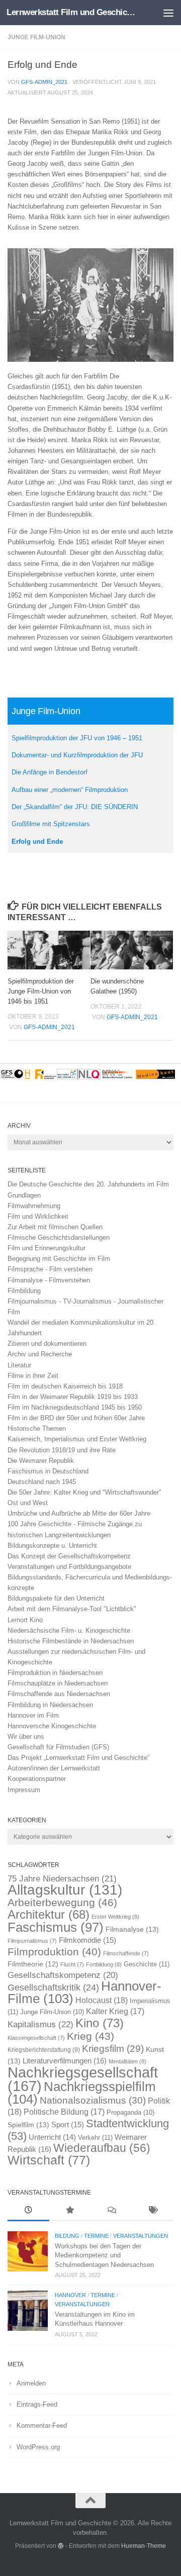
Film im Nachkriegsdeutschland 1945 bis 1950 (75, 1407)
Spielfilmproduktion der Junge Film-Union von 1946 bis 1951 (41, 991)
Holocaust (102, 2000)
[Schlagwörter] (153, 2211)
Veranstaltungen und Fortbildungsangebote (69, 1567)
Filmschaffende (126, 1953)
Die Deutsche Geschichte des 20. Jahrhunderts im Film (88, 1184)
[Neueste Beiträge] (28, 2211)
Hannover (70, 2295)
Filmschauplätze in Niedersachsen (58, 1683)
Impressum (24, 1790)
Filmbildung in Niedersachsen (50, 1705)
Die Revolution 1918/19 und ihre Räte (62, 1450)
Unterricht (52, 2137)
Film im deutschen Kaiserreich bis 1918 (65, 1386)
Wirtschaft (49, 2160)
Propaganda (130, 2113)
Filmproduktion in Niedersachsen (55, 1673)
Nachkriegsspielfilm (82, 2093)
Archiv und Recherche (40, 1354)
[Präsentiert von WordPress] (61, 2546)
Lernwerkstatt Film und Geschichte (72, 12)
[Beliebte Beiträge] (70, 2211)
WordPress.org (38, 2447)
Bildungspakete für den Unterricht (56, 1598)
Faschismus (56, 1927)
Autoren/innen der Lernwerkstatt (54, 1768)
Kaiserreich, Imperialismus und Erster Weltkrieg (77, 1439)
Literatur (19, 1365)
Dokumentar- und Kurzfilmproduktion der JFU (77, 755)
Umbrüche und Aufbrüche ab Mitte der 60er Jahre (79, 1513)
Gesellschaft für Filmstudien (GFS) (58, 1747)
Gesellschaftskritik (53, 1988)
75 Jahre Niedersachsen (62, 1879)
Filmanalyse (132, 1929)
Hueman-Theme (144, 2546)
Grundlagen (24, 1195)
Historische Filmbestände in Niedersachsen (71, 1641)
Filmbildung (24, 1291)
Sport (68, 2125)
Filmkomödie (87, 1940)
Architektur (49, 1914)
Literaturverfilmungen (65, 2061)
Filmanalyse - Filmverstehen (49, 1280)
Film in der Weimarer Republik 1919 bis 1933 (73, 1397)
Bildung (67, 2236)
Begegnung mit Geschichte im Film (59, 1259)
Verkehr (95, 2138)
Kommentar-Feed (42, 2425)
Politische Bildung (64, 2112)
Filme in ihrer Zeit (33, 1376)
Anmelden (31, 2383)
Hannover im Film (33, 1715)
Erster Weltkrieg (115, 1917)
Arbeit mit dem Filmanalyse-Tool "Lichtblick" (72, 1609)
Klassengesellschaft (36, 2038)
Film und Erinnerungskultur (47, 1248)
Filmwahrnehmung (34, 1206)
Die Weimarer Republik (41, 1461)
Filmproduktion (54, 1952)
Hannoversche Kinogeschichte (52, 1726)
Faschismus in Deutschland (48, 1471)
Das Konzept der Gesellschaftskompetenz (69, 1556)
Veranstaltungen (141, 2236)
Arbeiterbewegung (62, 1903)
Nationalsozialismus (93, 2100)
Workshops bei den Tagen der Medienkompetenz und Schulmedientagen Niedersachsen (104, 2255)
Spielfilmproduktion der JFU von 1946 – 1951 (77, 738)
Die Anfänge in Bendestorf (50, 772)
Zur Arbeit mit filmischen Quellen (55, 1227)
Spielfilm (28, 2125)
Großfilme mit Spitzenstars (51, 824)
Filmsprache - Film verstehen (50, 1269)
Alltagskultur (65, 1890)
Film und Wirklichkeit (38, 1216)
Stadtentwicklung (88, 2129)
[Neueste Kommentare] (111, 2211)
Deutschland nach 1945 (42, 1482)
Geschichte (147, 1964)
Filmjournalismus (32, 1941)
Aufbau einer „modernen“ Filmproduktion (70, 790)
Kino (100, 2023)
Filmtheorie (33, 1964)
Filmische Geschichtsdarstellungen (59, 1237)
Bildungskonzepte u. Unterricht (52, 1546)
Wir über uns (26, 1737)
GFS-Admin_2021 (44, 82)
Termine (96, 2236)
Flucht (72, 1964)
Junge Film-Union (36, 37)
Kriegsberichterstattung (44, 2050)
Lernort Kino (25, 1620)
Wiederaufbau (102, 2148)
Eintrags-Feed (37, 2404)
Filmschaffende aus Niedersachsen (59, 1694)
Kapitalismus (40, 2024)
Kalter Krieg (115, 2011)
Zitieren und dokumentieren (47, 1344)
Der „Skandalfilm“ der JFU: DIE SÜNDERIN (75, 807)
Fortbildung (104, 1964)
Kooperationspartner (37, 1779)
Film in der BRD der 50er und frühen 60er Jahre (76, 1418)
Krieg (90, 2036)
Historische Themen (37, 1428)
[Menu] (168, 13)
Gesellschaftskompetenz (63, 1975)
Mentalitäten (127, 2061)
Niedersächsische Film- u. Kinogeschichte (69, 1630)
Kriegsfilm (113, 2049)
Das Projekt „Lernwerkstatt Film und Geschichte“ (78, 1758)
